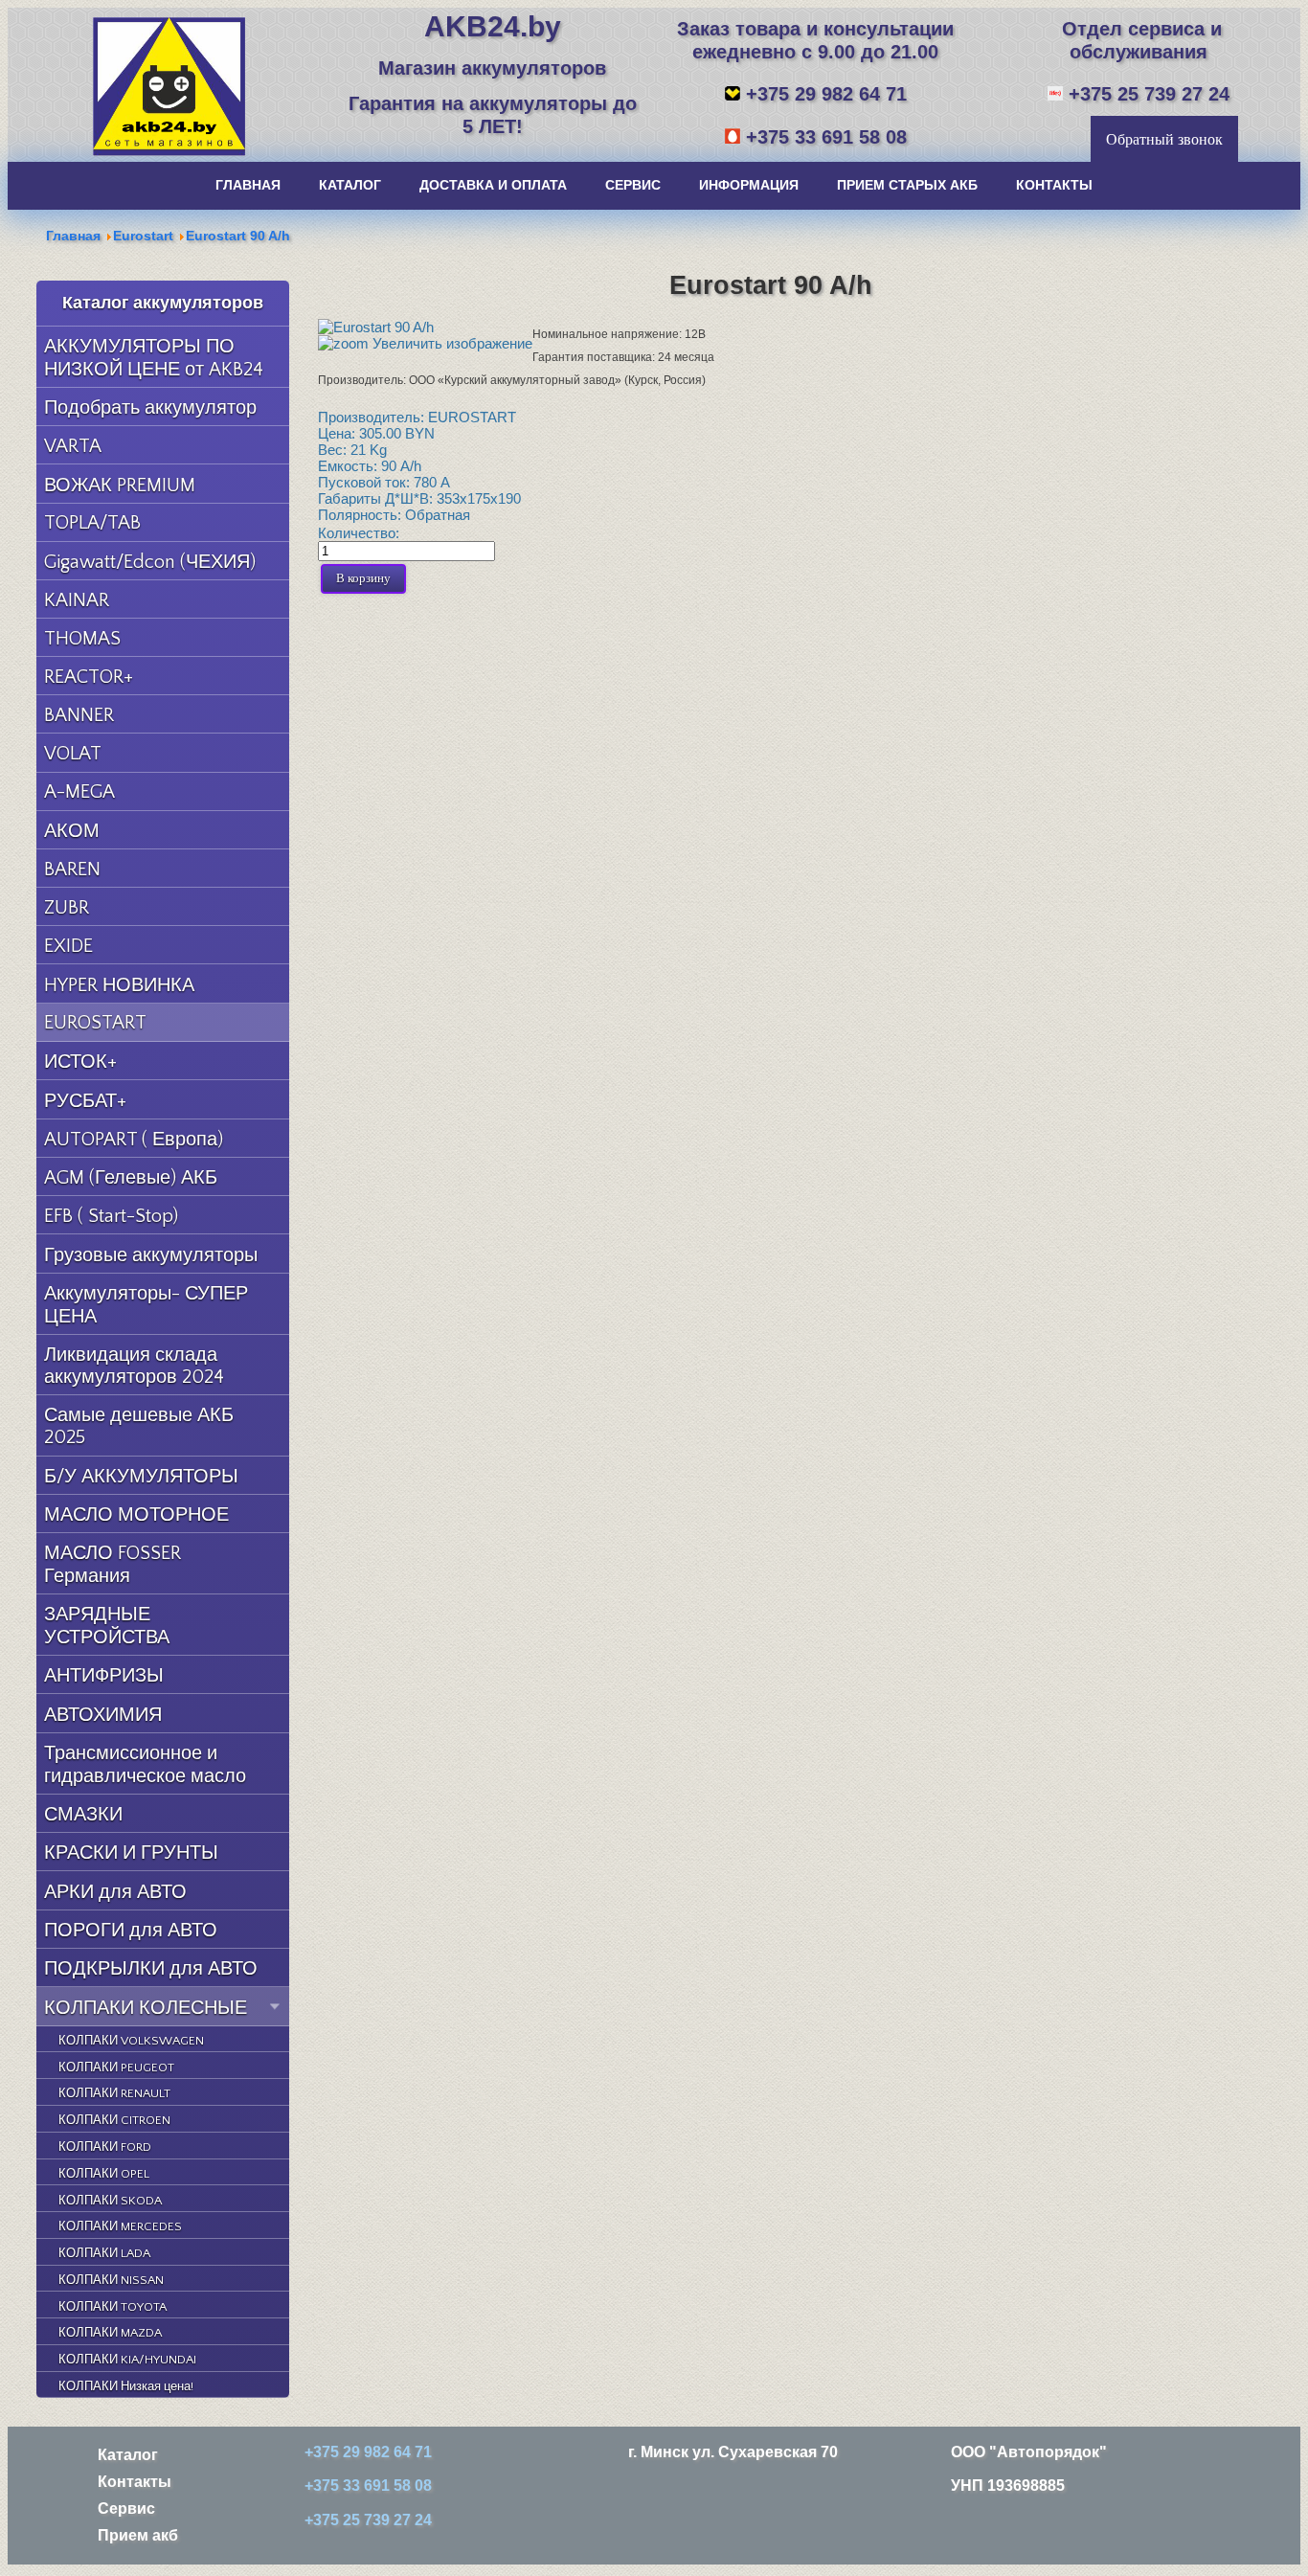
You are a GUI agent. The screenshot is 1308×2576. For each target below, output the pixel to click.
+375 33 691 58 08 (826, 136)
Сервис (126, 2508)
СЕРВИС (633, 185)
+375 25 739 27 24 (1149, 93)
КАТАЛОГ (350, 185)
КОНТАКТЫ (1054, 185)
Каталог (128, 2454)
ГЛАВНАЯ (248, 185)
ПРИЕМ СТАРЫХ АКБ (907, 185)
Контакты (135, 2481)
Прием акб (138, 2535)
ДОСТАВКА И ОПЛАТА (493, 185)
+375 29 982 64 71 (826, 93)
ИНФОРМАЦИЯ (749, 185)
